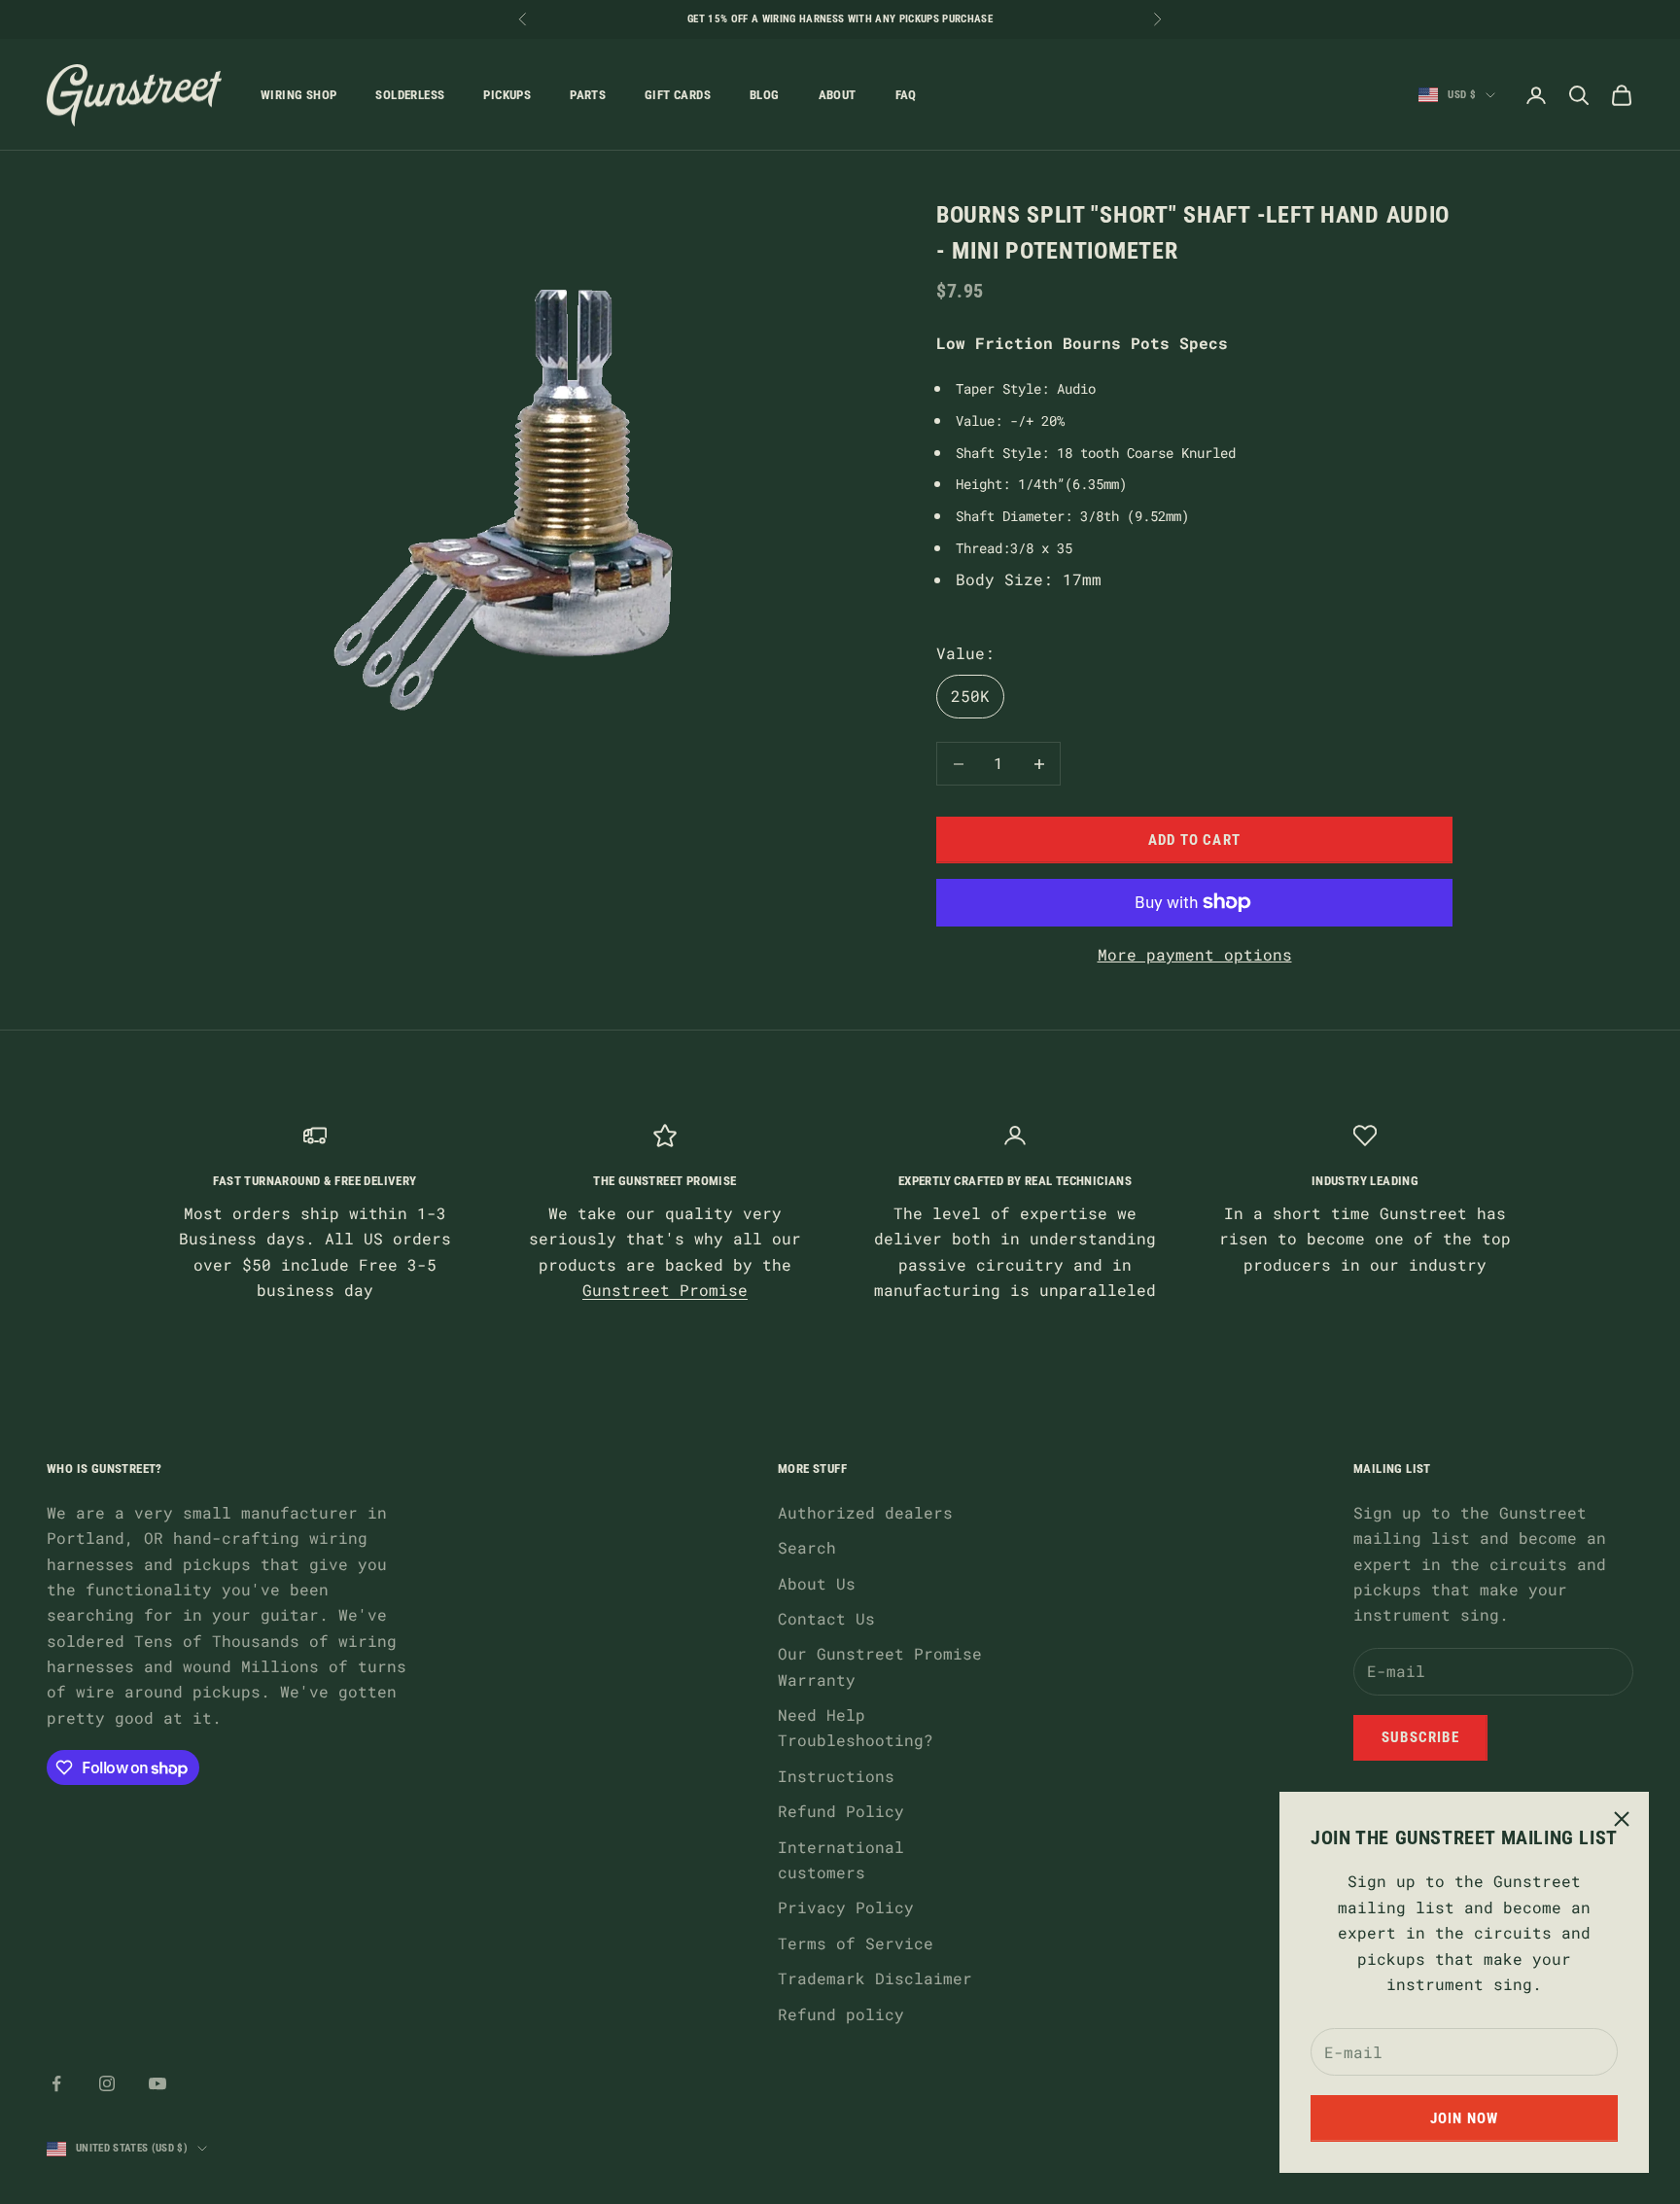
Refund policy (841, 2014)
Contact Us (826, 1618)
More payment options (1195, 954)
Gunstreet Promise (665, 1290)
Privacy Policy (846, 1907)
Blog (765, 95)
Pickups (507, 95)
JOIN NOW (1465, 2118)
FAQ (906, 95)
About (838, 95)
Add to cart (1194, 840)
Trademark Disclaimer (875, 1978)
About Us (817, 1583)
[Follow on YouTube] (157, 2083)
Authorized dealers (865, 1512)
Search (807, 1547)
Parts (588, 95)
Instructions (836, 1776)
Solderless (410, 95)
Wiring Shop (298, 95)
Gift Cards (678, 95)
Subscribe (1420, 1737)
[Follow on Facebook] (56, 2083)
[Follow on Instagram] (107, 2083)
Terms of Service (856, 1943)
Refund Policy (841, 1811)
